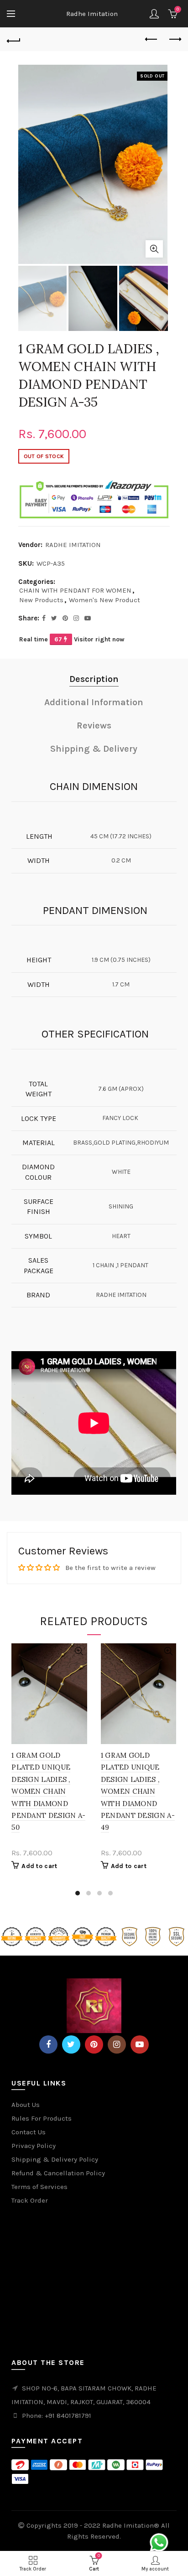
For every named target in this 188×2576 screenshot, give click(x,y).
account (154, 14)
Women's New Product (104, 600)
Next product (174, 40)
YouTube (140, 2044)
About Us (26, 2105)
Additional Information (94, 702)
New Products (41, 600)
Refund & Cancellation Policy (58, 2173)
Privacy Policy (34, 2146)
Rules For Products (42, 2118)
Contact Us (29, 2132)
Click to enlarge (154, 249)
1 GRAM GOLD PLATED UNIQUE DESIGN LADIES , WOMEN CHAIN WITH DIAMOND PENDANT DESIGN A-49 (138, 1791)
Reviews (94, 725)
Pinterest (94, 2044)
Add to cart (39, 1866)
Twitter (71, 2044)
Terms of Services (39, 2187)
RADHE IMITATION (73, 545)
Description (94, 679)
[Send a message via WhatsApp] (159, 2542)
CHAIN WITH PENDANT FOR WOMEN (75, 590)
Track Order (30, 2200)
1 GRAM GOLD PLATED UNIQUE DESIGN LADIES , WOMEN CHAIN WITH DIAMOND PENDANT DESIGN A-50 (48, 1791)
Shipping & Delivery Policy (55, 2159)
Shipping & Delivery (94, 749)
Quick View (79, 1651)
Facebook (48, 2044)
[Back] (14, 40)
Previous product (151, 40)
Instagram (117, 2044)
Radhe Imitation (92, 14)
